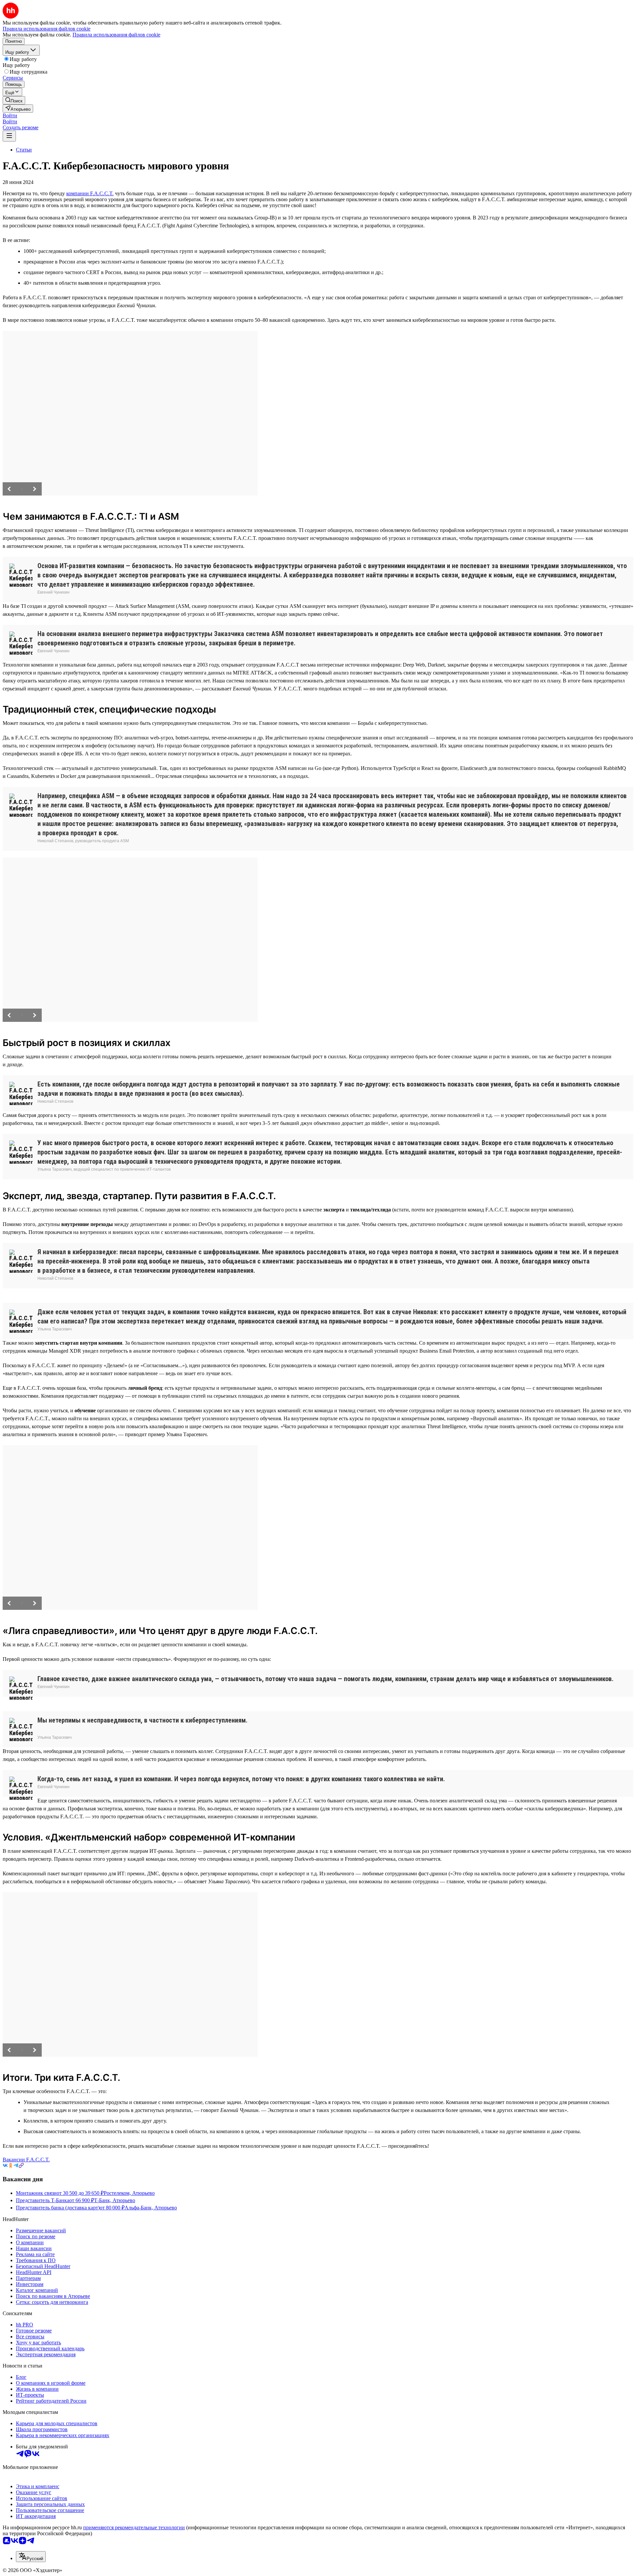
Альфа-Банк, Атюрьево (151, 2208)
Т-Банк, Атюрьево (115, 2200)
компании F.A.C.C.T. (90, 193)
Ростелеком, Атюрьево (129, 2193)
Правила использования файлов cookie (116, 35)
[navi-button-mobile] (9, 136)
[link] (14, 100)
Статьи (24, 150)
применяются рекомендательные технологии (134, 2527)
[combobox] (31, 2557)
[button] (10, 116)
